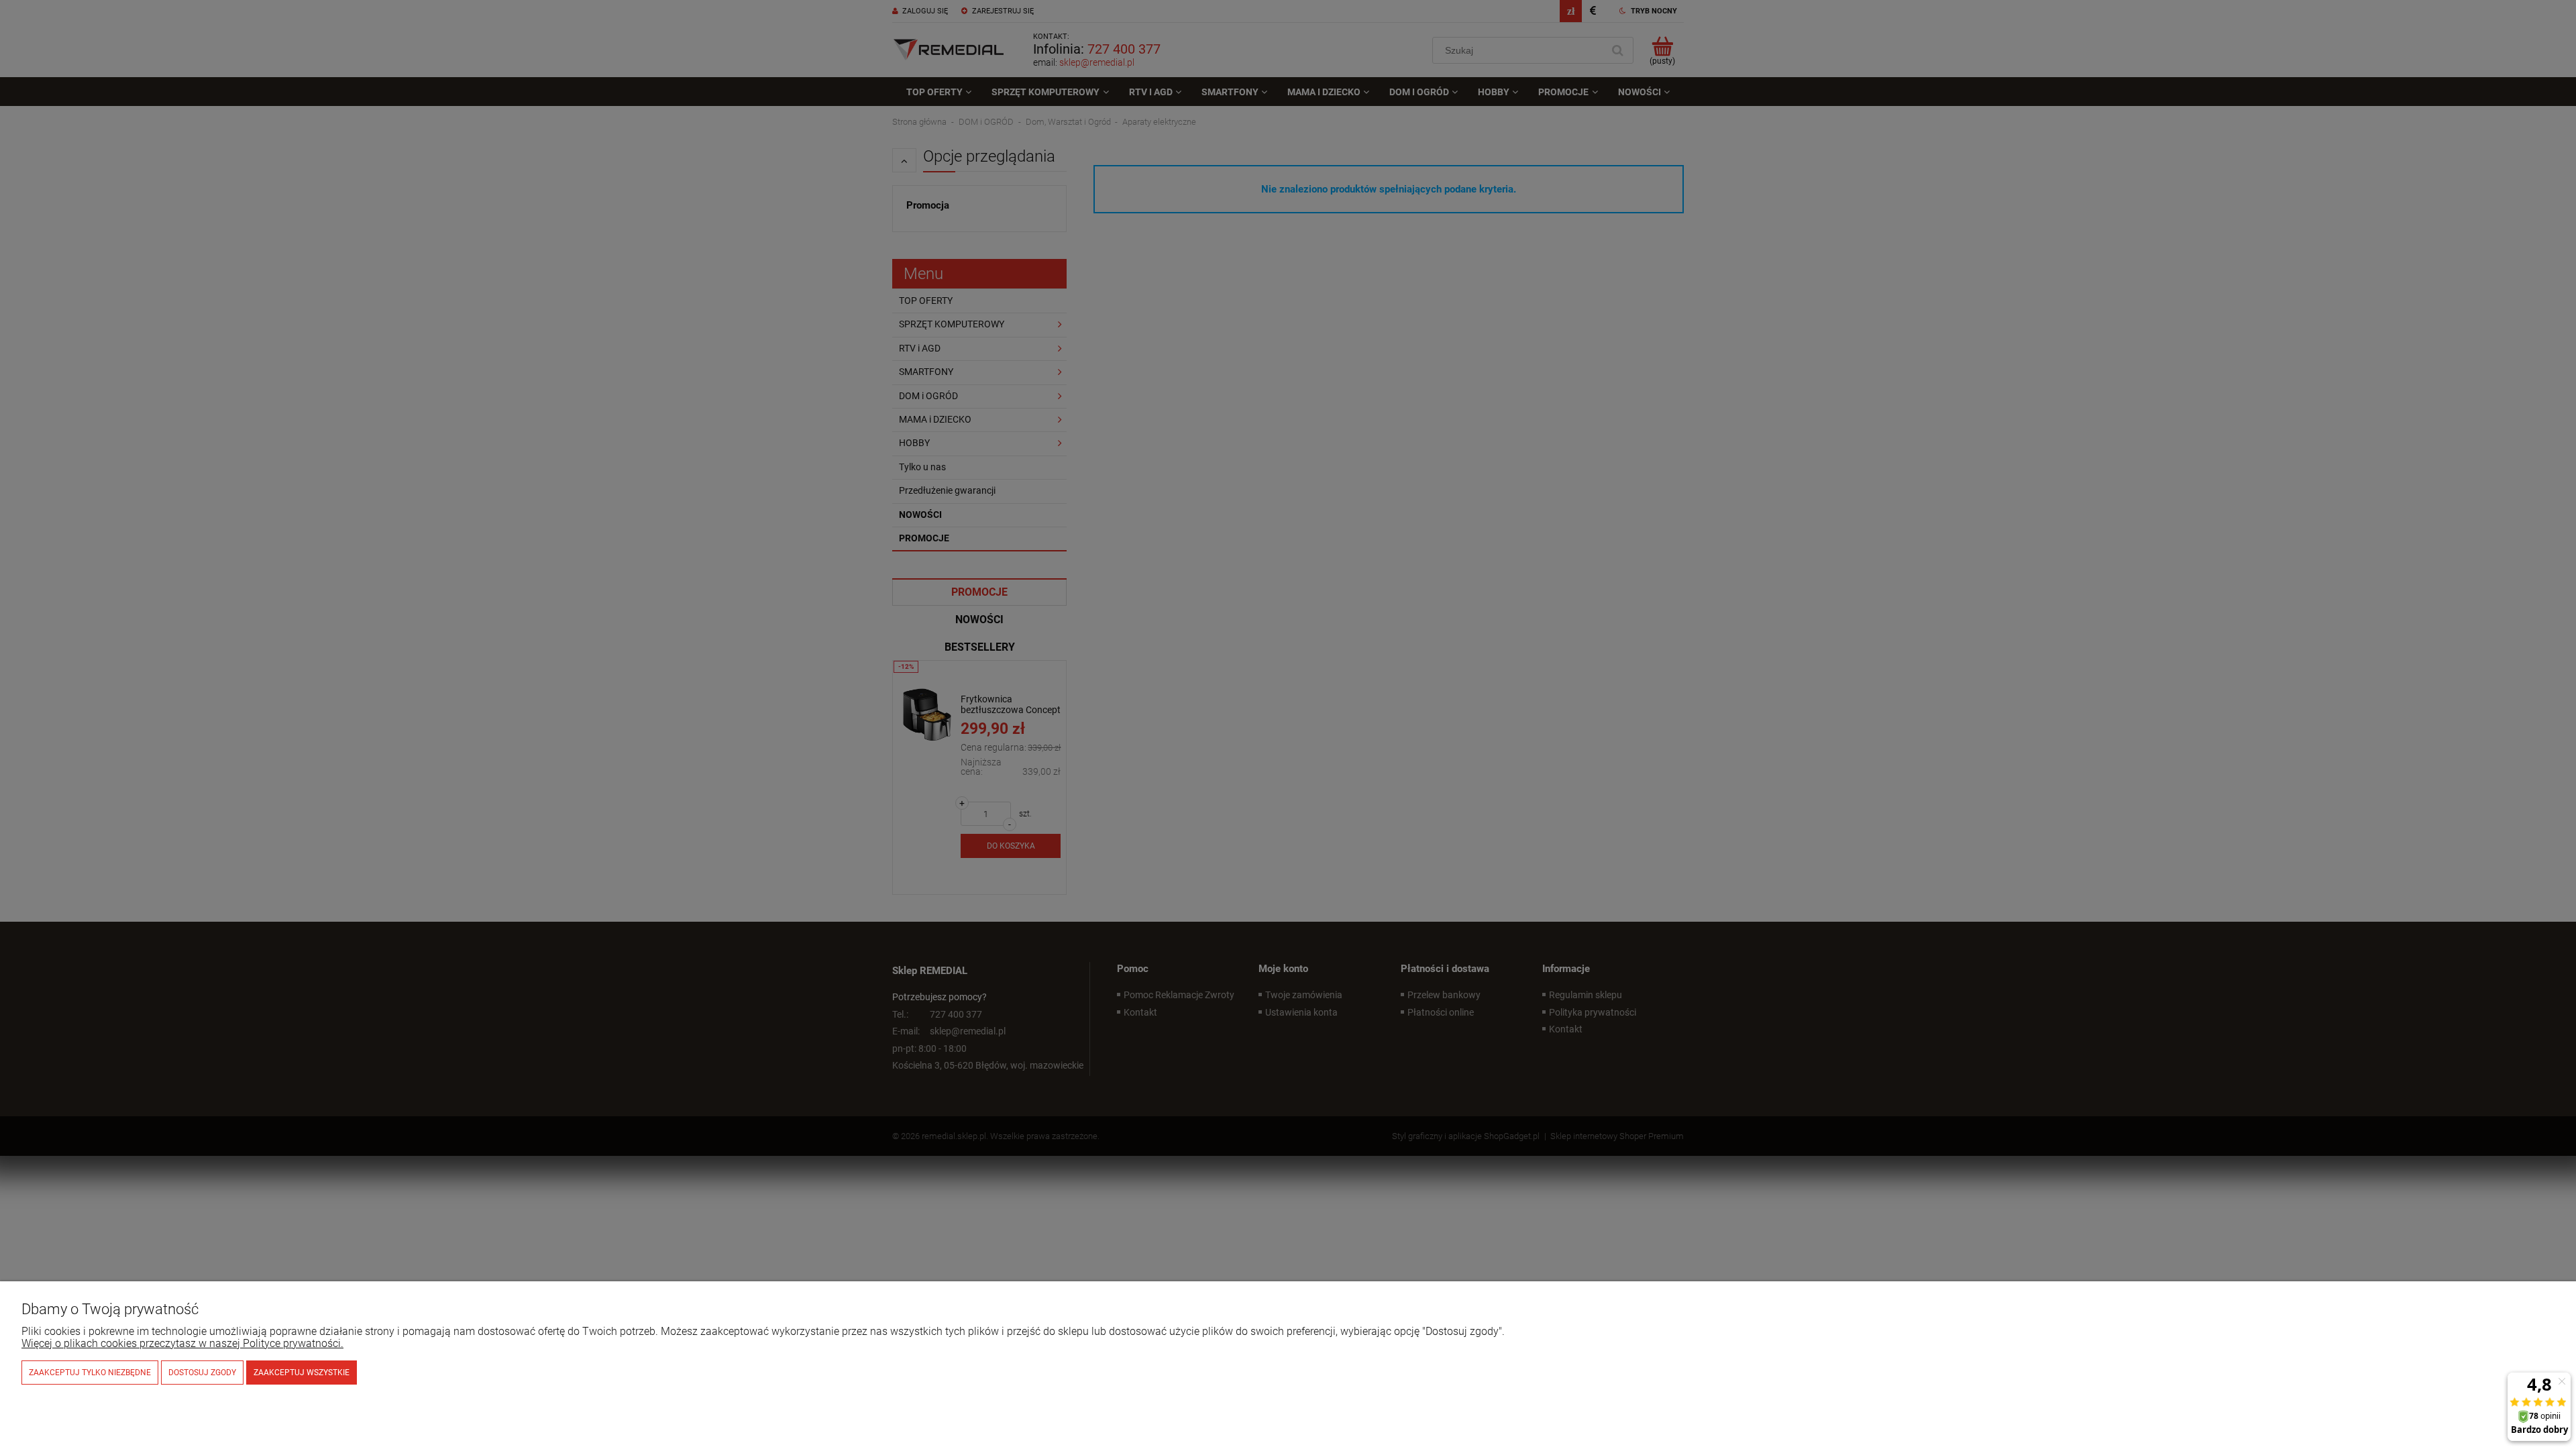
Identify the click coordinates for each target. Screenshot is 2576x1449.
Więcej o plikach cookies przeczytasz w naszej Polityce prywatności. (182, 1343)
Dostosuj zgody (202, 1373)
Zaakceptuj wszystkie (302, 1373)
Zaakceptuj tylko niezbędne (90, 1373)
